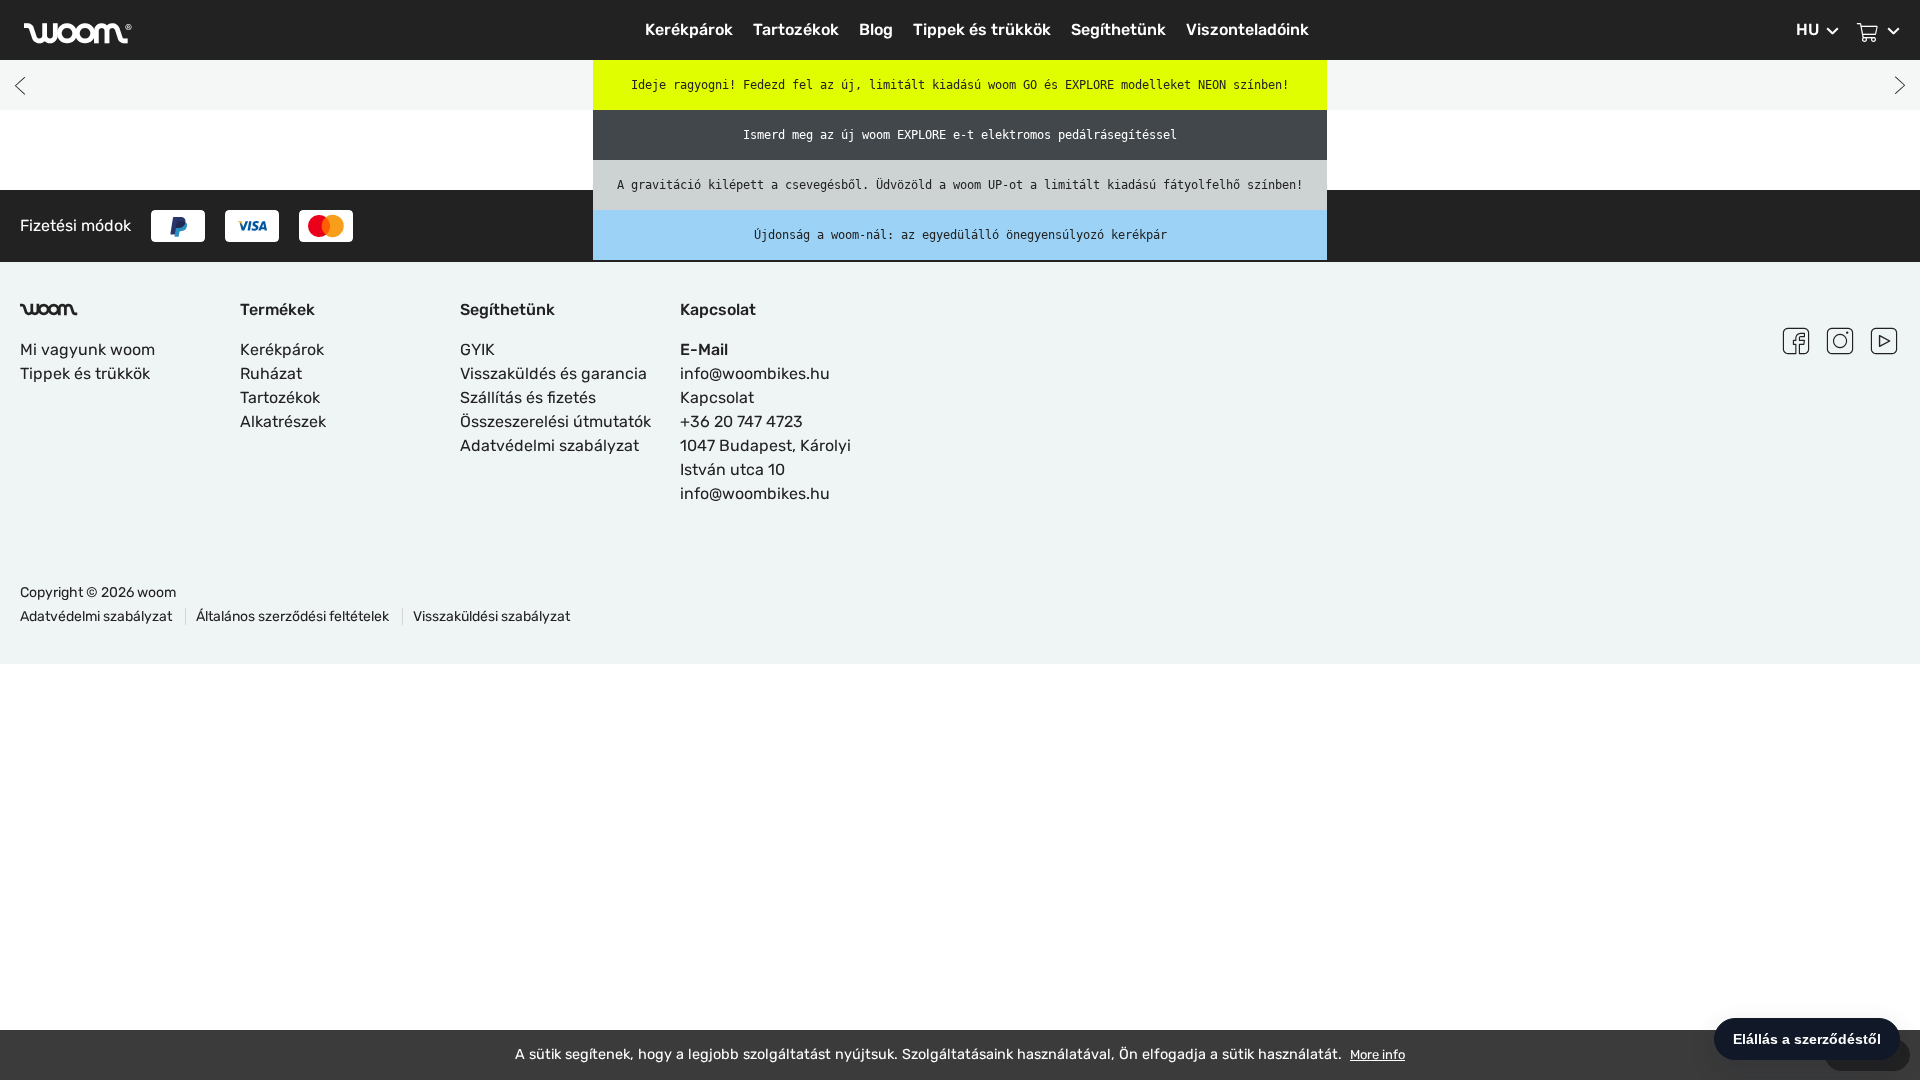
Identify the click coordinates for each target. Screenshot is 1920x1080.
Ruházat (271, 373)
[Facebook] (1796, 338)
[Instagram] (1840, 338)
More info (1377, 1054)
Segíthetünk (1118, 29)
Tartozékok (796, 29)
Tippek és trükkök (982, 29)
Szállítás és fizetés (528, 397)
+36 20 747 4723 (741, 421)
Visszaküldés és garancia (553, 373)
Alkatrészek (283, 421)
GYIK (477, 349)
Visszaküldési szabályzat (491, 616)
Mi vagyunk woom (87, 349)
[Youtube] (1884, 338)
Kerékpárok (689, 29)
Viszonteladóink (1247, 29)
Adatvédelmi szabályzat (549, 445)
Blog (876, 29)
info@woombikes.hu (755, 373)
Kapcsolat (717, 397)
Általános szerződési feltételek (294, 616)
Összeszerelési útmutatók (555, 421)
